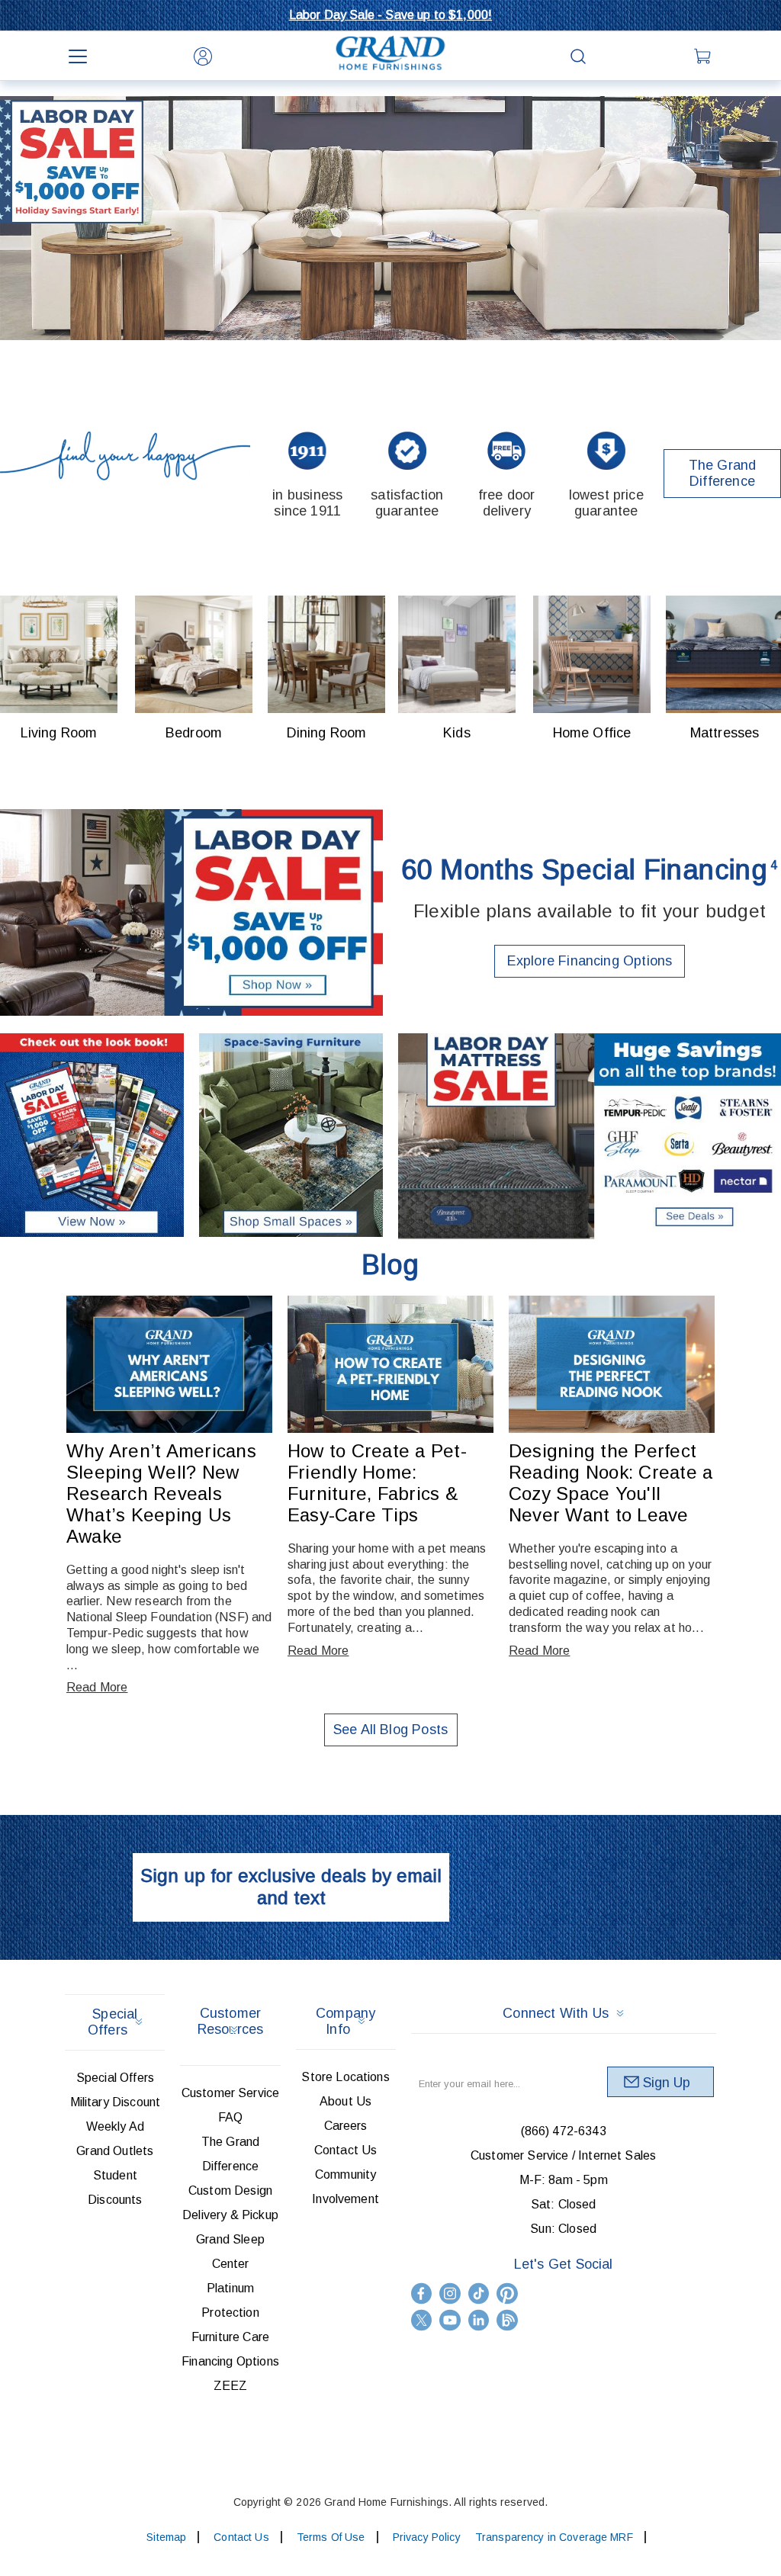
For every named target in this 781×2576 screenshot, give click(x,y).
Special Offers (115, 2078)
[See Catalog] (92, 1137)
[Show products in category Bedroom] (194, 654)
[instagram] (450, 2293)
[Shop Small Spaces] (291, 1137)
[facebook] (422, 2293)
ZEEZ (231, 2386)
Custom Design (230, 2191)
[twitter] (422, 2320)
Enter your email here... (469, 2084)
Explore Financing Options (590, 961)
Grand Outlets (115, 2151)
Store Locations (345, 2077)
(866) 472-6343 (564, 2131)
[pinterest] (507, 2293)
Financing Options (230, 2361)
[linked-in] (479, 2320)
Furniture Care (230, 2337)
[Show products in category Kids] (457, 654)
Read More (97, 1687)
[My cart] (703, 56)
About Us (346, 2101)
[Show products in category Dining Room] (326, 654)
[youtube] (450, 2320)
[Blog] (507, 2320)
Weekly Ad (115, 2126)
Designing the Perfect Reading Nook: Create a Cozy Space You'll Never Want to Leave (611, 1483)
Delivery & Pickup (230, 2215)
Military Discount (116, 2102)
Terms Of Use (331, 2537)
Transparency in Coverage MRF (554, 2537)
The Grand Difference (723, 473)
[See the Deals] (590, 1137)
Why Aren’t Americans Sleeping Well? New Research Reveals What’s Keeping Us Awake (161, 1494)
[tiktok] (479, 2293)
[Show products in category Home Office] (592, 654)
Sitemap (166, 2537)
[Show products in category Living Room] (59, 654)
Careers (346, 2126)
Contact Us (346, 2150)
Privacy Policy (427, 2537)
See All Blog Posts (390, 1730)
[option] (390, 218)
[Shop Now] (191, 913)
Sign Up (667, 2083)
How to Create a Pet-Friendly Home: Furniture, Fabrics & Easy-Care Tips (377, 1483)
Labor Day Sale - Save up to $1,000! (391, 15)
